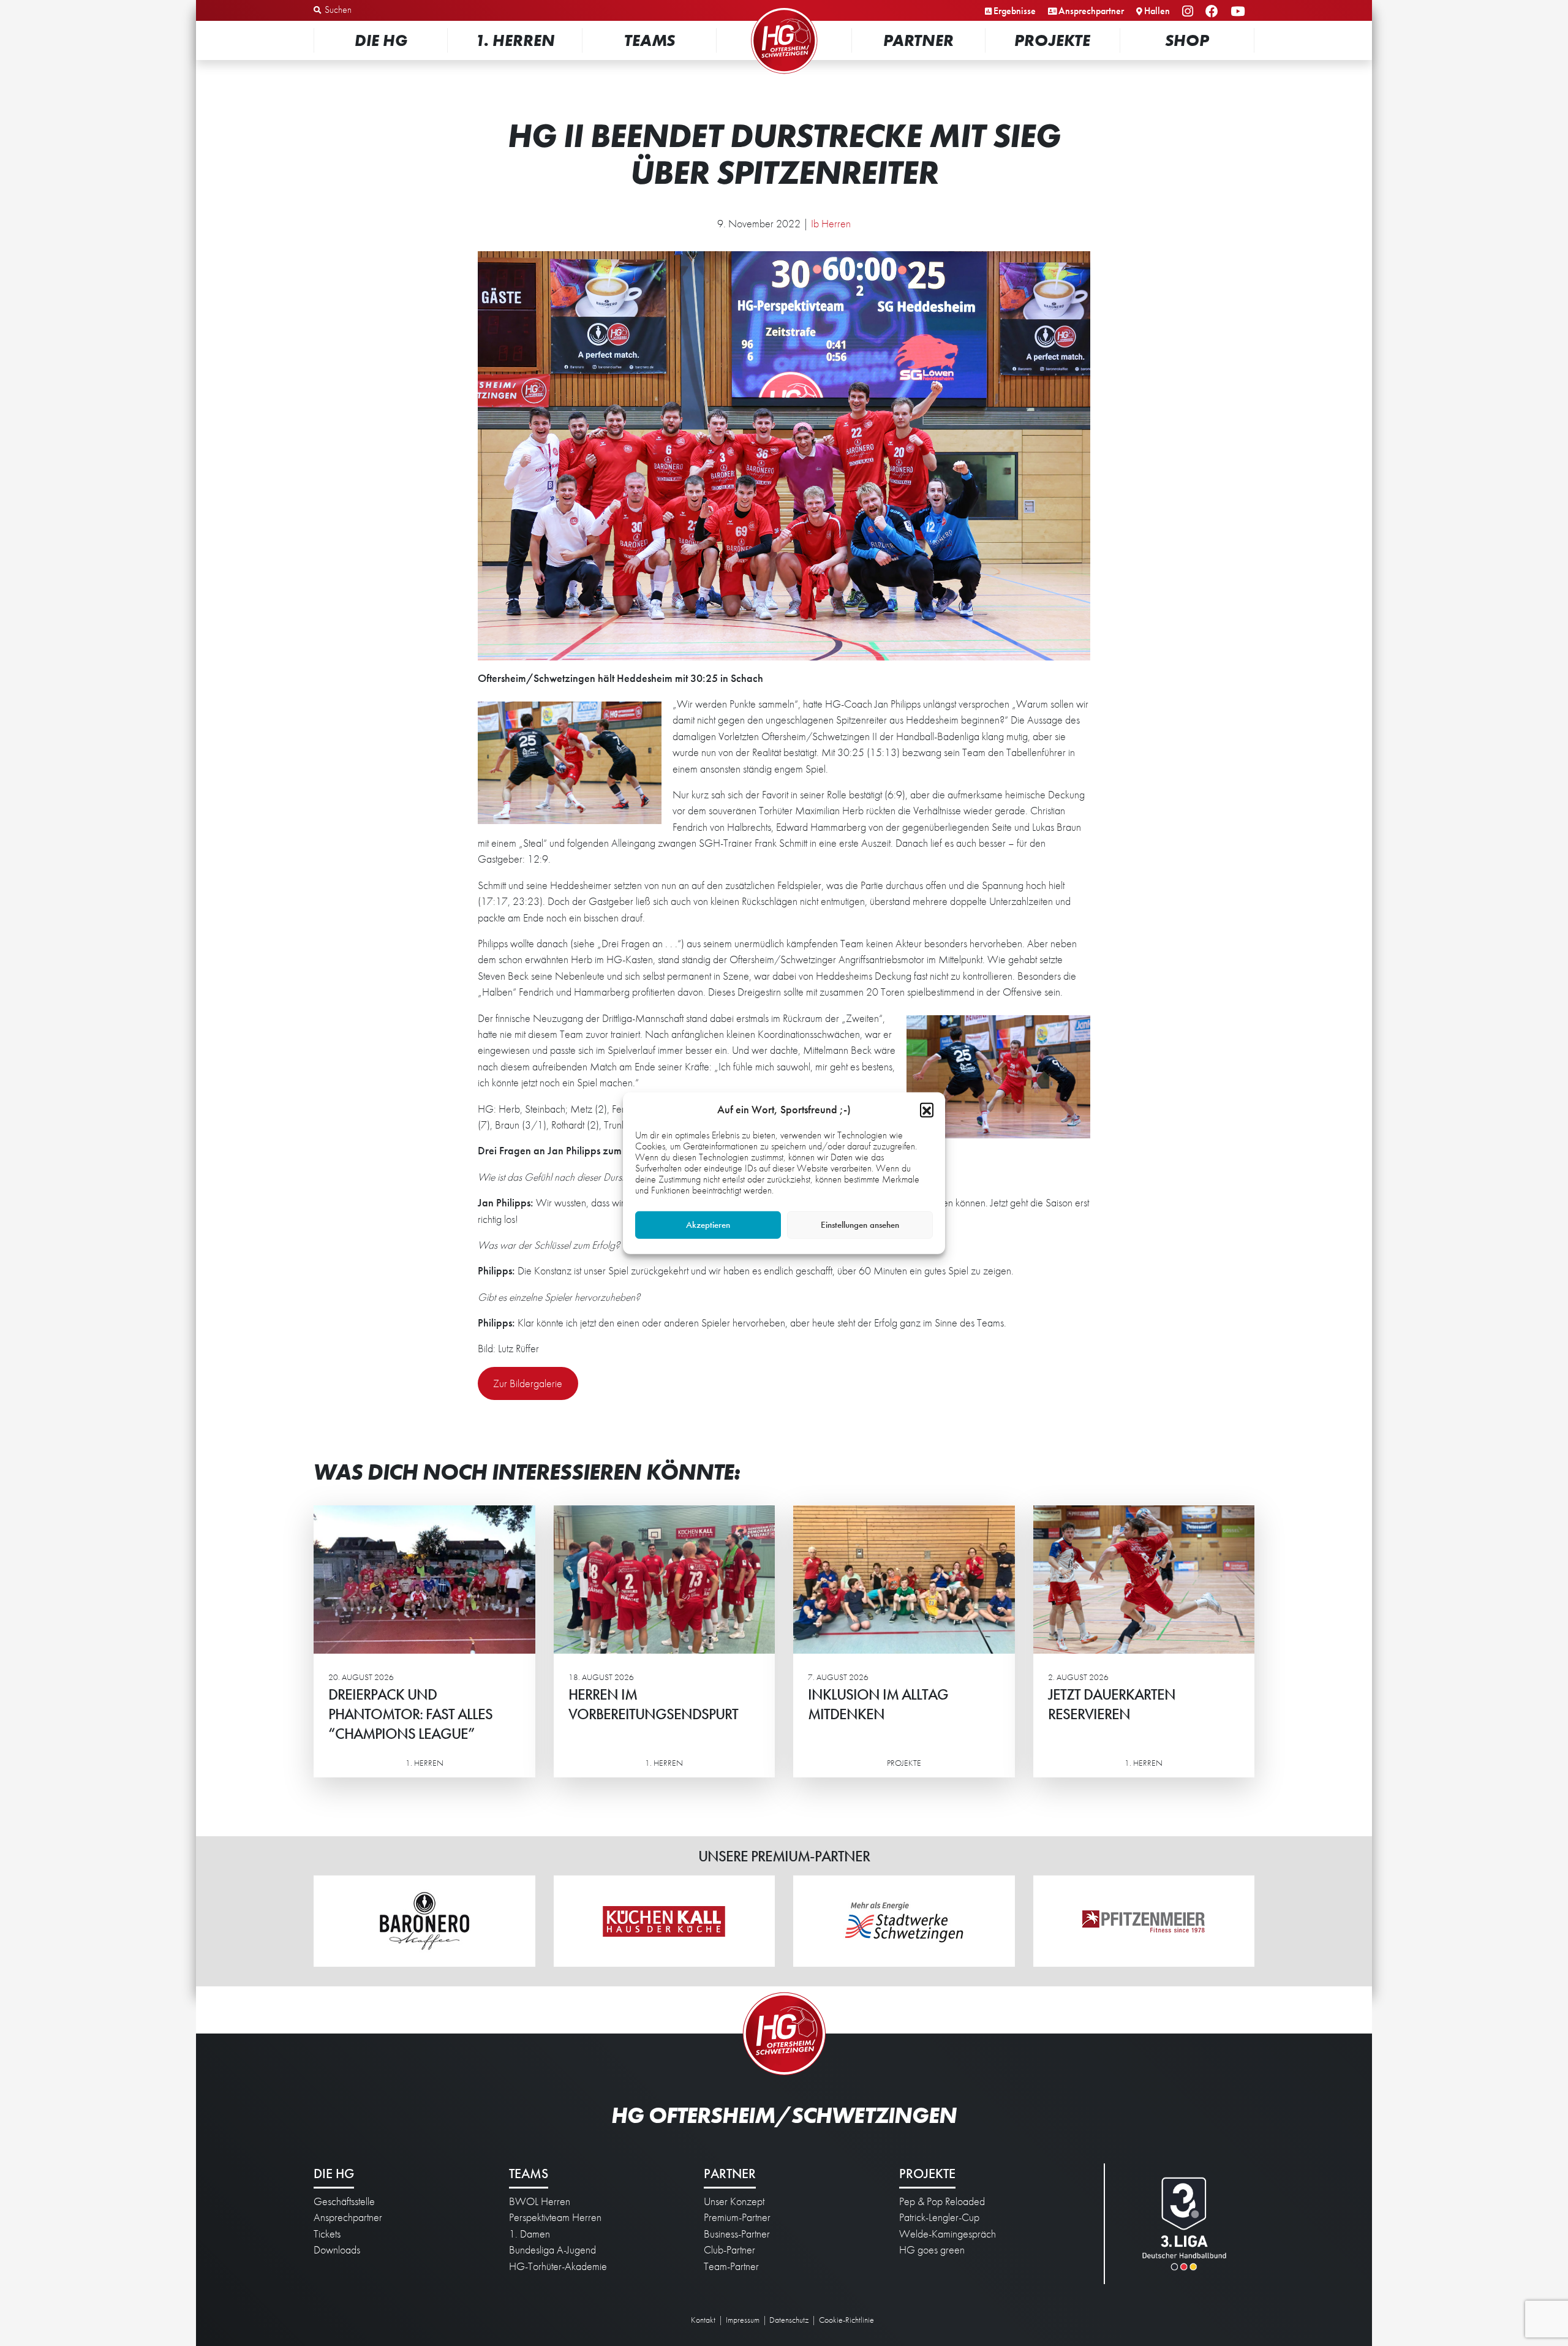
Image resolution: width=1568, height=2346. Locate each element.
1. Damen (530, 2234)
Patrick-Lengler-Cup (939, 2217)
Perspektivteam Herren (555, 2217)
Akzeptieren (708, 1225)
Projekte (1052, 40)
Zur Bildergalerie (528, 1383)
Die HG (381, 40)
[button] (927, 1109)
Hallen (1157, 11)
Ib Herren (831, 224)
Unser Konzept (734, 2201)
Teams (650, 40)
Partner (918, 40)
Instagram (1189, 12)
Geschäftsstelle (344, 2201)
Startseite (784, 9)
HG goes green (932, 2250)
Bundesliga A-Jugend (552, 2250)
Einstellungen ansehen (860, 1225)
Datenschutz (789, 2320)
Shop (1187, 40)
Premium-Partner (737, 2217)
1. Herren (515, 40)
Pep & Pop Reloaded (942, 2201)
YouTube (1239, 12)
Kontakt (703, 2320)
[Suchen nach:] (378, 10)
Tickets (327, 2234)
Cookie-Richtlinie (846, 2320)
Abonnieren (1446, 2289)
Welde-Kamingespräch (948, 2234)
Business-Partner (737, 2234)
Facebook (1214, 12)
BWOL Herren (540, 2201)
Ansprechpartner (1091, 11)
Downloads (337, 2250)
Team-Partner (731, 2266)
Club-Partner (729, 2250)
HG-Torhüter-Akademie (558, 2266)
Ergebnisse (1015, 11)
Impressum (743, 2320)
